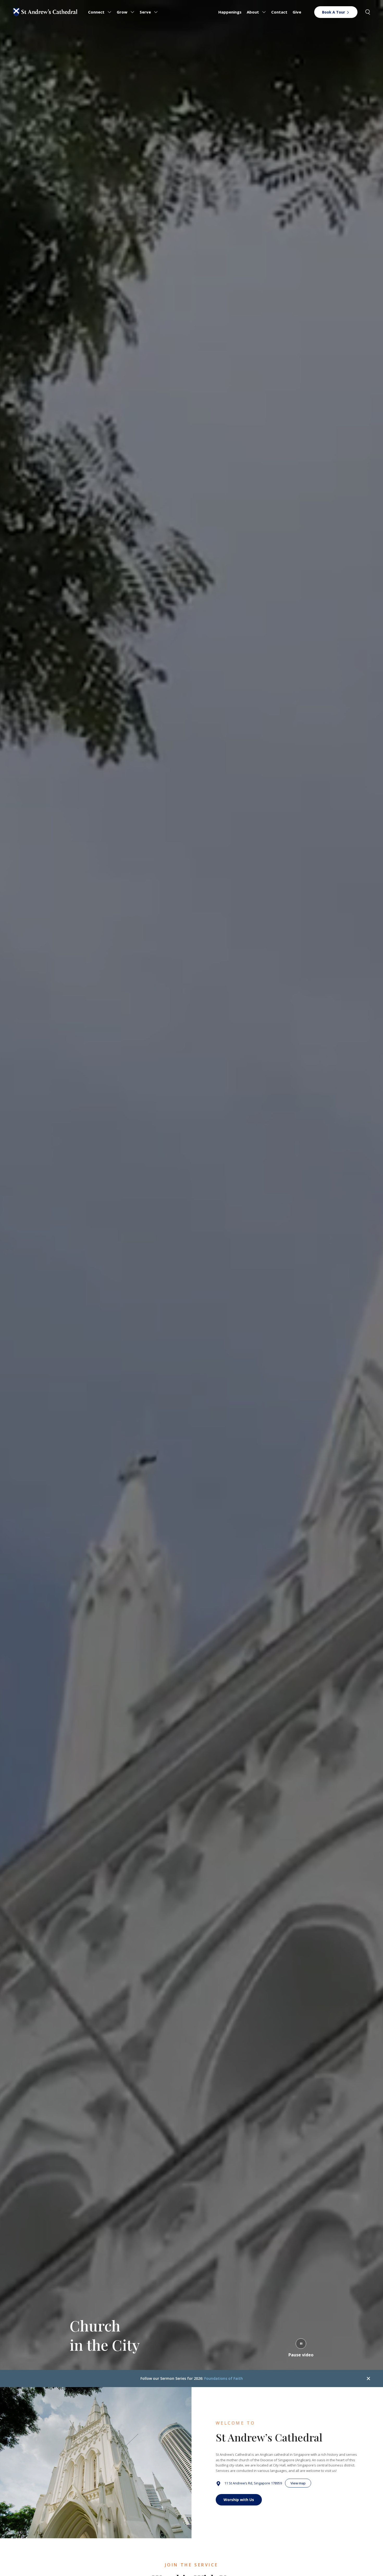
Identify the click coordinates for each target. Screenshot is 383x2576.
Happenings (230, 12)
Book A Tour (333, 12)
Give (297, 12)
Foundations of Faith (224, 2378)
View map (298, 2483)
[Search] (368, 12)
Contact (279, 12)
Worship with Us (239, 2500)
